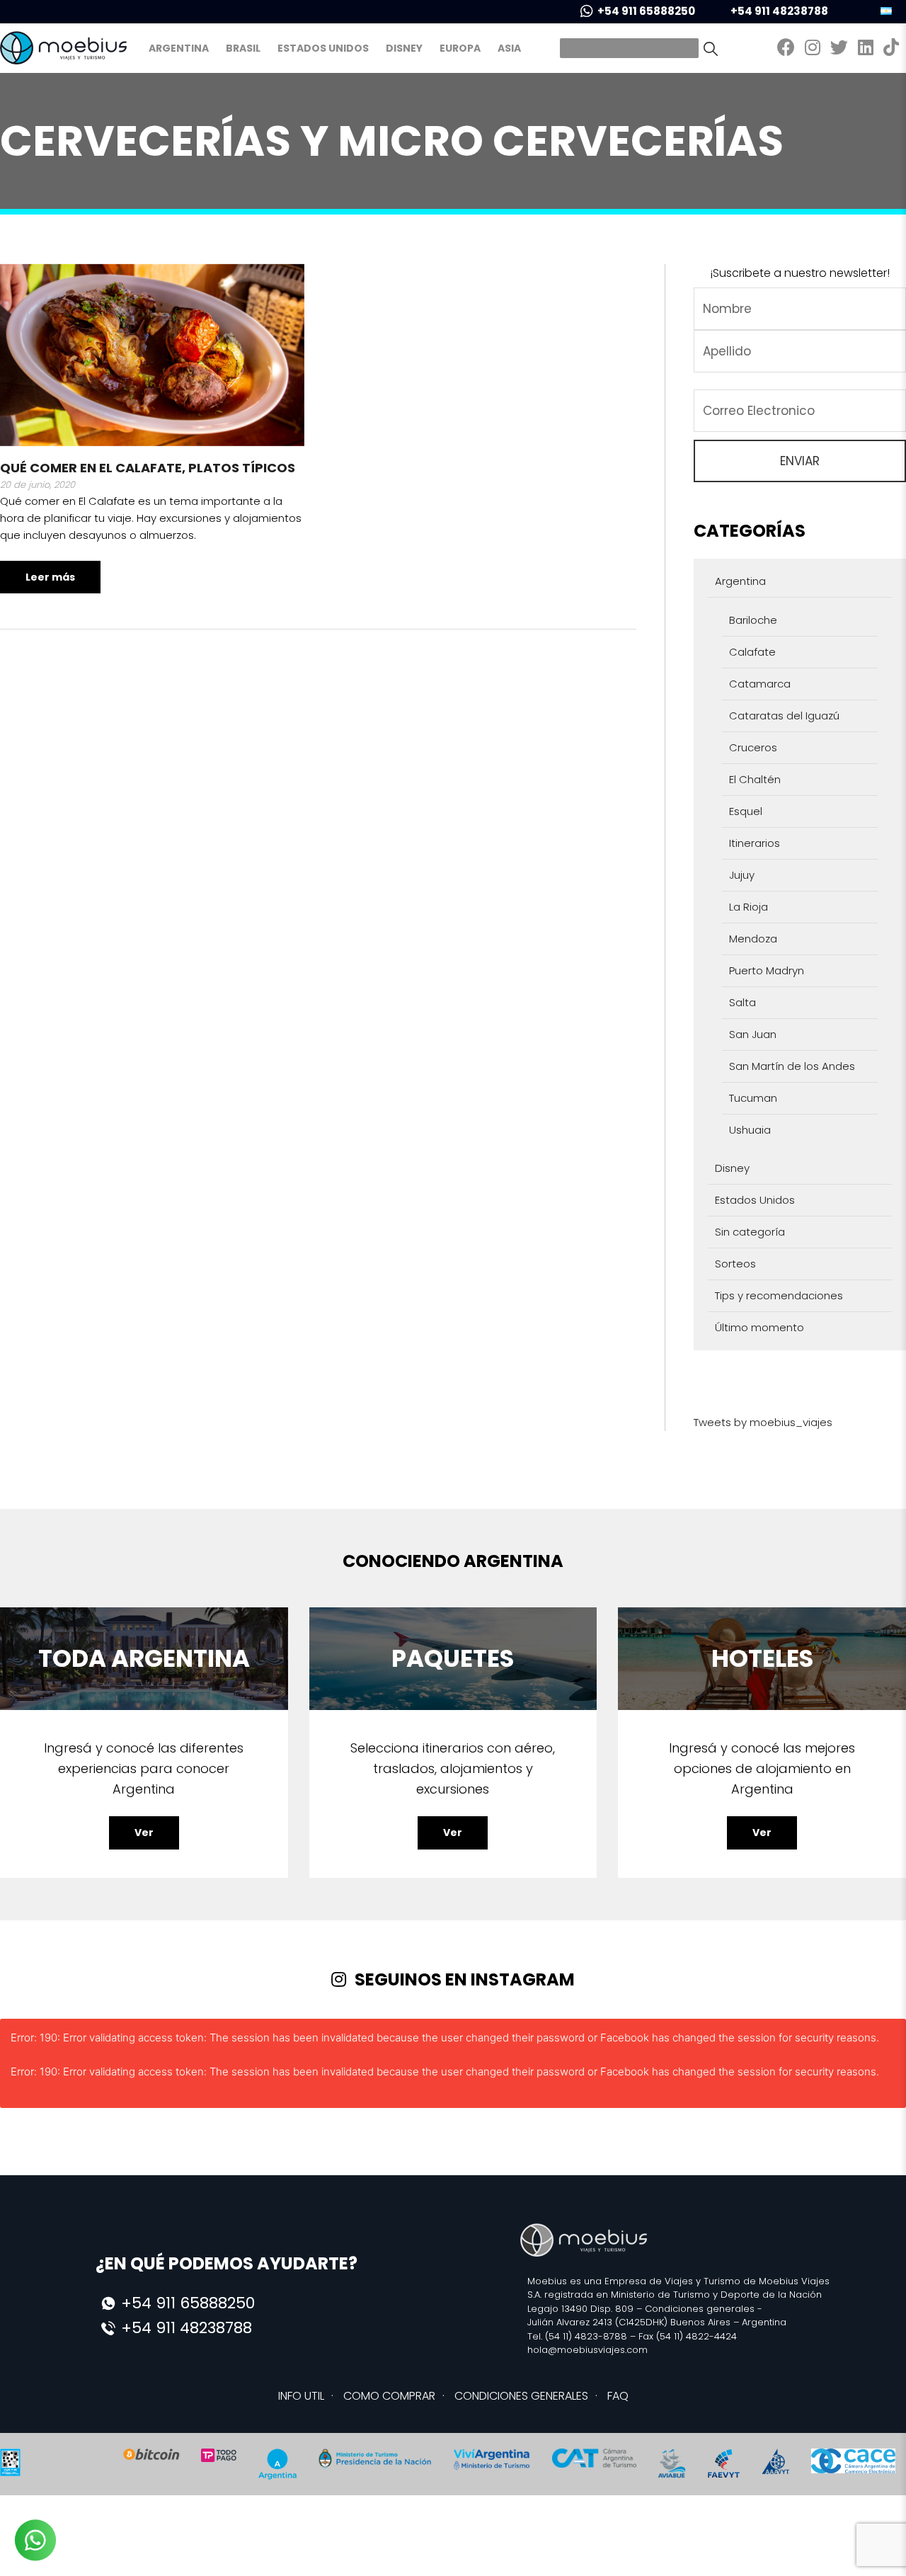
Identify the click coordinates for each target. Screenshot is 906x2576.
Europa (460, 48)
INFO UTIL (301, 2396)
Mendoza (753, 939)
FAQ (618, 2396)
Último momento (759, 1327)
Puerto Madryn (767, 970)
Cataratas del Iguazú (784, 716)
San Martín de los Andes (792, 1066)
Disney (404, 48)
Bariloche (753, 620)
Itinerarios (755, 843)
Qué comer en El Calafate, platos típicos (148, 468)
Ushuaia (750, 1130)
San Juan (753, 1034)
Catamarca (760, 684)
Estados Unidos (323, 48)
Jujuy (742, 875)
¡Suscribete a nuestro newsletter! (800, 273)
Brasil (243, 48)
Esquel (746, 811)
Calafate (752, 652)
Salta (742, 1002)
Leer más (50, 577)
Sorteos (735, 1264)
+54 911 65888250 (646, 11)
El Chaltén (755, 779)
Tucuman (753, 1098)
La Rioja (749, 907)
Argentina (179, 48)
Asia (509, 48)
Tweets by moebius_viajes (763, 1422)
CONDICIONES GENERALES (521, 2396)
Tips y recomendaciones (779, 1295)
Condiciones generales (700, 2309)
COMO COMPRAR (389, 2396)
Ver (144, 1833)
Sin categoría (750, 1232)
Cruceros (753, 747)
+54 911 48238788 (779, 11)
